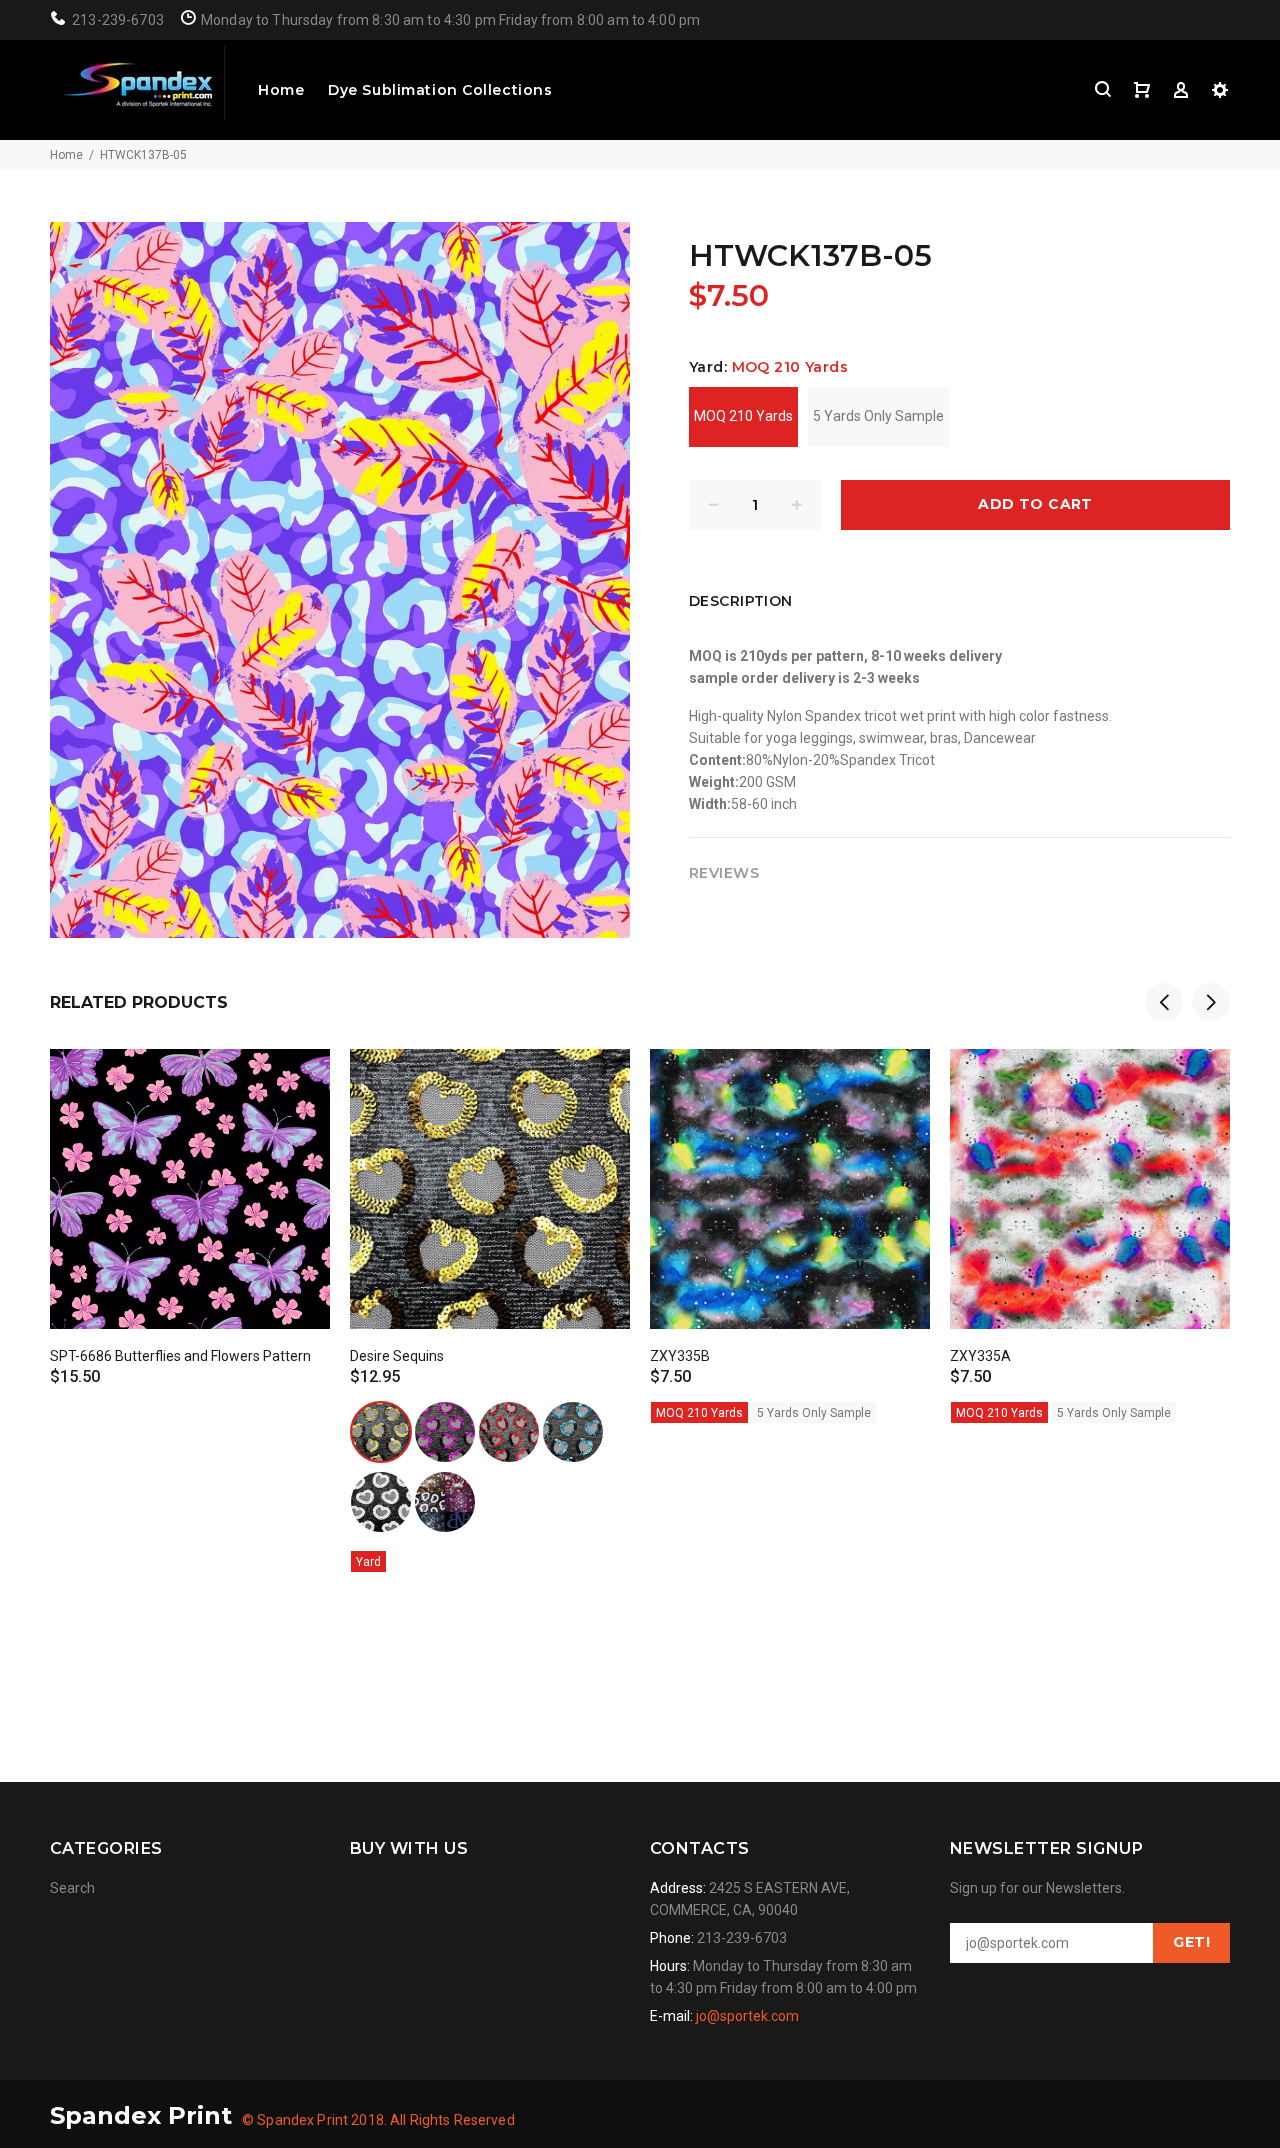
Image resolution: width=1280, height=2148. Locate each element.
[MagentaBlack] (445, 1432)
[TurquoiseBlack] (573, 1432)
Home (281, 90)
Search (72, 1888)
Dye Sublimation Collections (440, 90)
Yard (368, 1562)
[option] (190, 1200)
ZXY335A (980, 1356)
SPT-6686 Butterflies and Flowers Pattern (180, 1356)
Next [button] (1211, 1002)
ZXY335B (680, 1356)
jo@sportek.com (747, 2016)
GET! (1191, 1942)
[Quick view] (297, 1082)
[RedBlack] (509, 1432)
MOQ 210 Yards (743, 416)
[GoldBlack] (381, 1432)
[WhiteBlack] (381, 1502)
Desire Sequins (397, 1356)
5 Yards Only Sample (878, 416)
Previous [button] (1164, 1002)
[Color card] (445, 1502)
